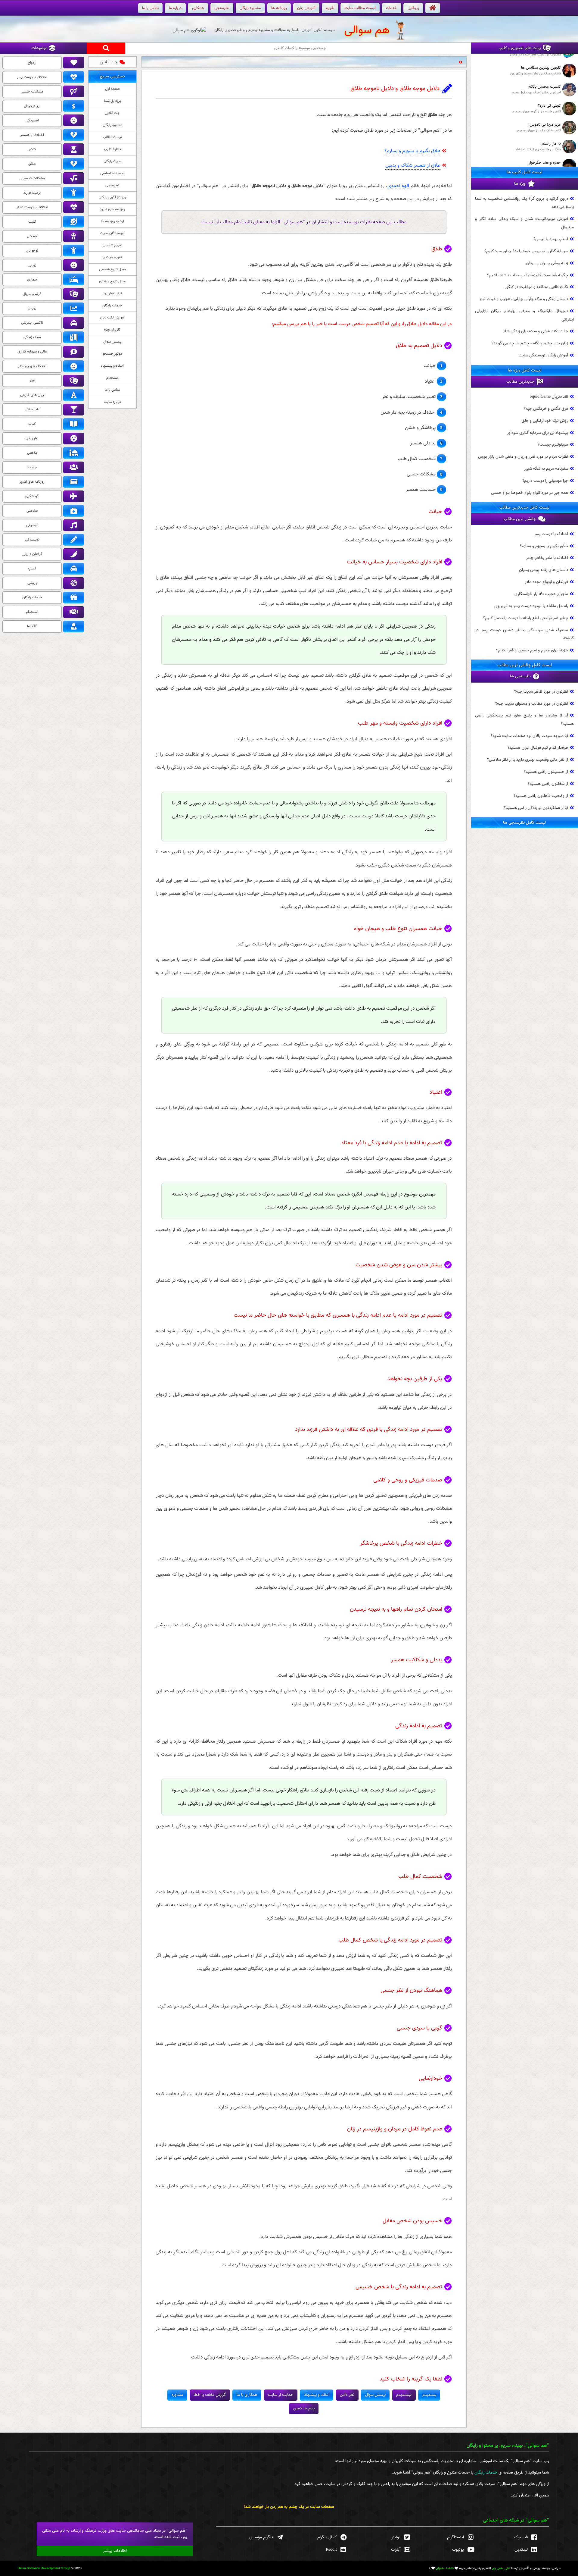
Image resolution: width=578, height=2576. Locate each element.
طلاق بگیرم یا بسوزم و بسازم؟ (412, 151)
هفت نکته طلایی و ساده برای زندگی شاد (536, 332)
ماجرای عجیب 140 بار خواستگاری (541, 594)
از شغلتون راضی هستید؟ (548, 784)
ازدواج (32, 63)
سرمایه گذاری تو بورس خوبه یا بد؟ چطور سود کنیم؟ (526, 251)
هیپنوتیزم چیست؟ (553, 445)
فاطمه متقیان (445, 2568)
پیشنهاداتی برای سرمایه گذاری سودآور (538, 433)
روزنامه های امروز (112, 209)
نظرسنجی (112, 185)
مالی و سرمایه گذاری (32, 352)
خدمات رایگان (112, 306)
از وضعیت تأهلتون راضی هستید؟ (541, 796)
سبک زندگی (32, 337)
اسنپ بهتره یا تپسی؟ (551, 239)
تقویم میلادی (112, 257)
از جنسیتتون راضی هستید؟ (546, 772)
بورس (32, 308)
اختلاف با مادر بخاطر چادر (547, 558)
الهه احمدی (398, 186)
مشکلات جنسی (32, 92)
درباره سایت (112, 402)
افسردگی (32, 121)
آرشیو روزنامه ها (112, 221)
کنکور (32, 149)
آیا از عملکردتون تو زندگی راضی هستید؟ (536, 808)
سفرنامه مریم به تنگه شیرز (546, 469)
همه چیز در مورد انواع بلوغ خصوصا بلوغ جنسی (530, 493)
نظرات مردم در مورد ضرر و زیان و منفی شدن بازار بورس (523, 457)
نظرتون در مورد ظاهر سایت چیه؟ (541, 692)
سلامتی (32, 511)
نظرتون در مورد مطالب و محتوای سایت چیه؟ (532, 704)
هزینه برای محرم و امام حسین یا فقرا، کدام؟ (532, 650)
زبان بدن (32, 438)
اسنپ (32, 569)
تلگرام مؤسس (261, 2537)
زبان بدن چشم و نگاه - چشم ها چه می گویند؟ (530, 343)
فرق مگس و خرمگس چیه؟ (546, 409)
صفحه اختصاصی (112, 173)
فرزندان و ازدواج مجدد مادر (546, 582)
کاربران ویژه (112, 330)
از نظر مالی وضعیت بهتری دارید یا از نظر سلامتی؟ (528, 760)
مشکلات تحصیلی (32, 178)
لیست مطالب (112, 137)
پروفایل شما (112, 101)
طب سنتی (32, 409)
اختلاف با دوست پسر (551, 534)
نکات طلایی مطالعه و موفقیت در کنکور (536, 287)
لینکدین (521, 2550)
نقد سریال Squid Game (549, 397)
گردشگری (32, 496)
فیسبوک (521, 2537)
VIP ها (32, 626)
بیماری (32, 280)
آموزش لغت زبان (112, 318)
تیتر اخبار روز (112, 293)
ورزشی (32, 583)
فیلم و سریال (32, 294)
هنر (32, 381)
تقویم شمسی (112, 245)
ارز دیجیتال (32, 106)
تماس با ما (112, 390)
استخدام (112, 378)
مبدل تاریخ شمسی (112, 269)
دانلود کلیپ (112, 149)
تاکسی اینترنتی (32, 323)
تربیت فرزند (32, 193)
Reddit (331, 2550)
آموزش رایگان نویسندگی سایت (543, 355)
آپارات (396, 2550)
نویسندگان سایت (112, 233)
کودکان (32, 236)
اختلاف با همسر (32, 135)
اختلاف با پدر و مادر (32, 366)
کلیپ (32, 222)
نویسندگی (32, 540)
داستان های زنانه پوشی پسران (544, 570)
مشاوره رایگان (112, 125)
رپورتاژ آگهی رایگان (112, 197)
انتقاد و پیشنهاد (112, 366)
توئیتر (396, 2537)
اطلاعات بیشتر (115, 2551)
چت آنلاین (109, 62)
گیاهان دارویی (32, 554)
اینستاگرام (455, 2537)
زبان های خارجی (32, 395)
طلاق (32, 164)
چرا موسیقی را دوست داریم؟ (545, 481)
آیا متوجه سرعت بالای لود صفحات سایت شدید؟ (529, 736)
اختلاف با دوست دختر (32, 207)
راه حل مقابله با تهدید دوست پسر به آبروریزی (531, 606)
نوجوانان (32, 251)
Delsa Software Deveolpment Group (44, 2568)
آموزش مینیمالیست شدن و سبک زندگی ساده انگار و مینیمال (409, 62)
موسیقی (32, 525)
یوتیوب (458, 2550)
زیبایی (32, 265)
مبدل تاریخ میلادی (112, 281)
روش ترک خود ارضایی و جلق (545, 421)
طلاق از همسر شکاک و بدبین (413, 166)
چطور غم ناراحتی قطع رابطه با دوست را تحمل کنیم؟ (526, 618)
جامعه (32, 467)
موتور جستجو (112, 354)
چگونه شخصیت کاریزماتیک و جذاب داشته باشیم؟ (528, 275)
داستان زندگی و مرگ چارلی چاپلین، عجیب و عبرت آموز (524, 299)
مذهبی (32, 453)
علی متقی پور (501, 2568)
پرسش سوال (112, 342)
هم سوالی (367, 30)
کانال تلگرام (327, 2537)
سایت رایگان (112, 161)
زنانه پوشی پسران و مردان (547, 263)
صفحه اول (112, 89)
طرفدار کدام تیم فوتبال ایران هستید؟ (538, 748)
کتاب (32, 424)
